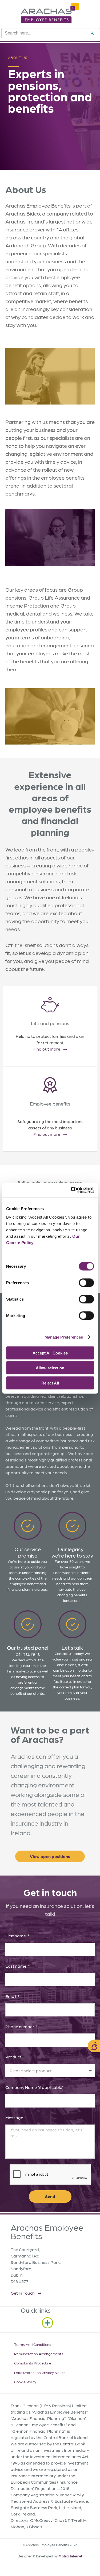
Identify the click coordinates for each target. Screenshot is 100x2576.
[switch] (86, 1283)
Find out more (47, 1049)
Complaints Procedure (33, 2363)
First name (16, 1936)
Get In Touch (23, 2293)
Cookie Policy (25, 2382)
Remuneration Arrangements (39, 2354)
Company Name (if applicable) (34, 2087)
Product (13, 2057)
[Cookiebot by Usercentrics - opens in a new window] (71, 1190)
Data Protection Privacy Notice (40, 2372)
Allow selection (50, 1368)
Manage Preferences (64, 1337)
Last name (16, 1966)
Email (11, 1996)
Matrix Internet (71, 2556)
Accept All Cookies (50, 1353)
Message (15, 2117)
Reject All (50, 1383)
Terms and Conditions (33, 2344)
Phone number (20, 2026)
